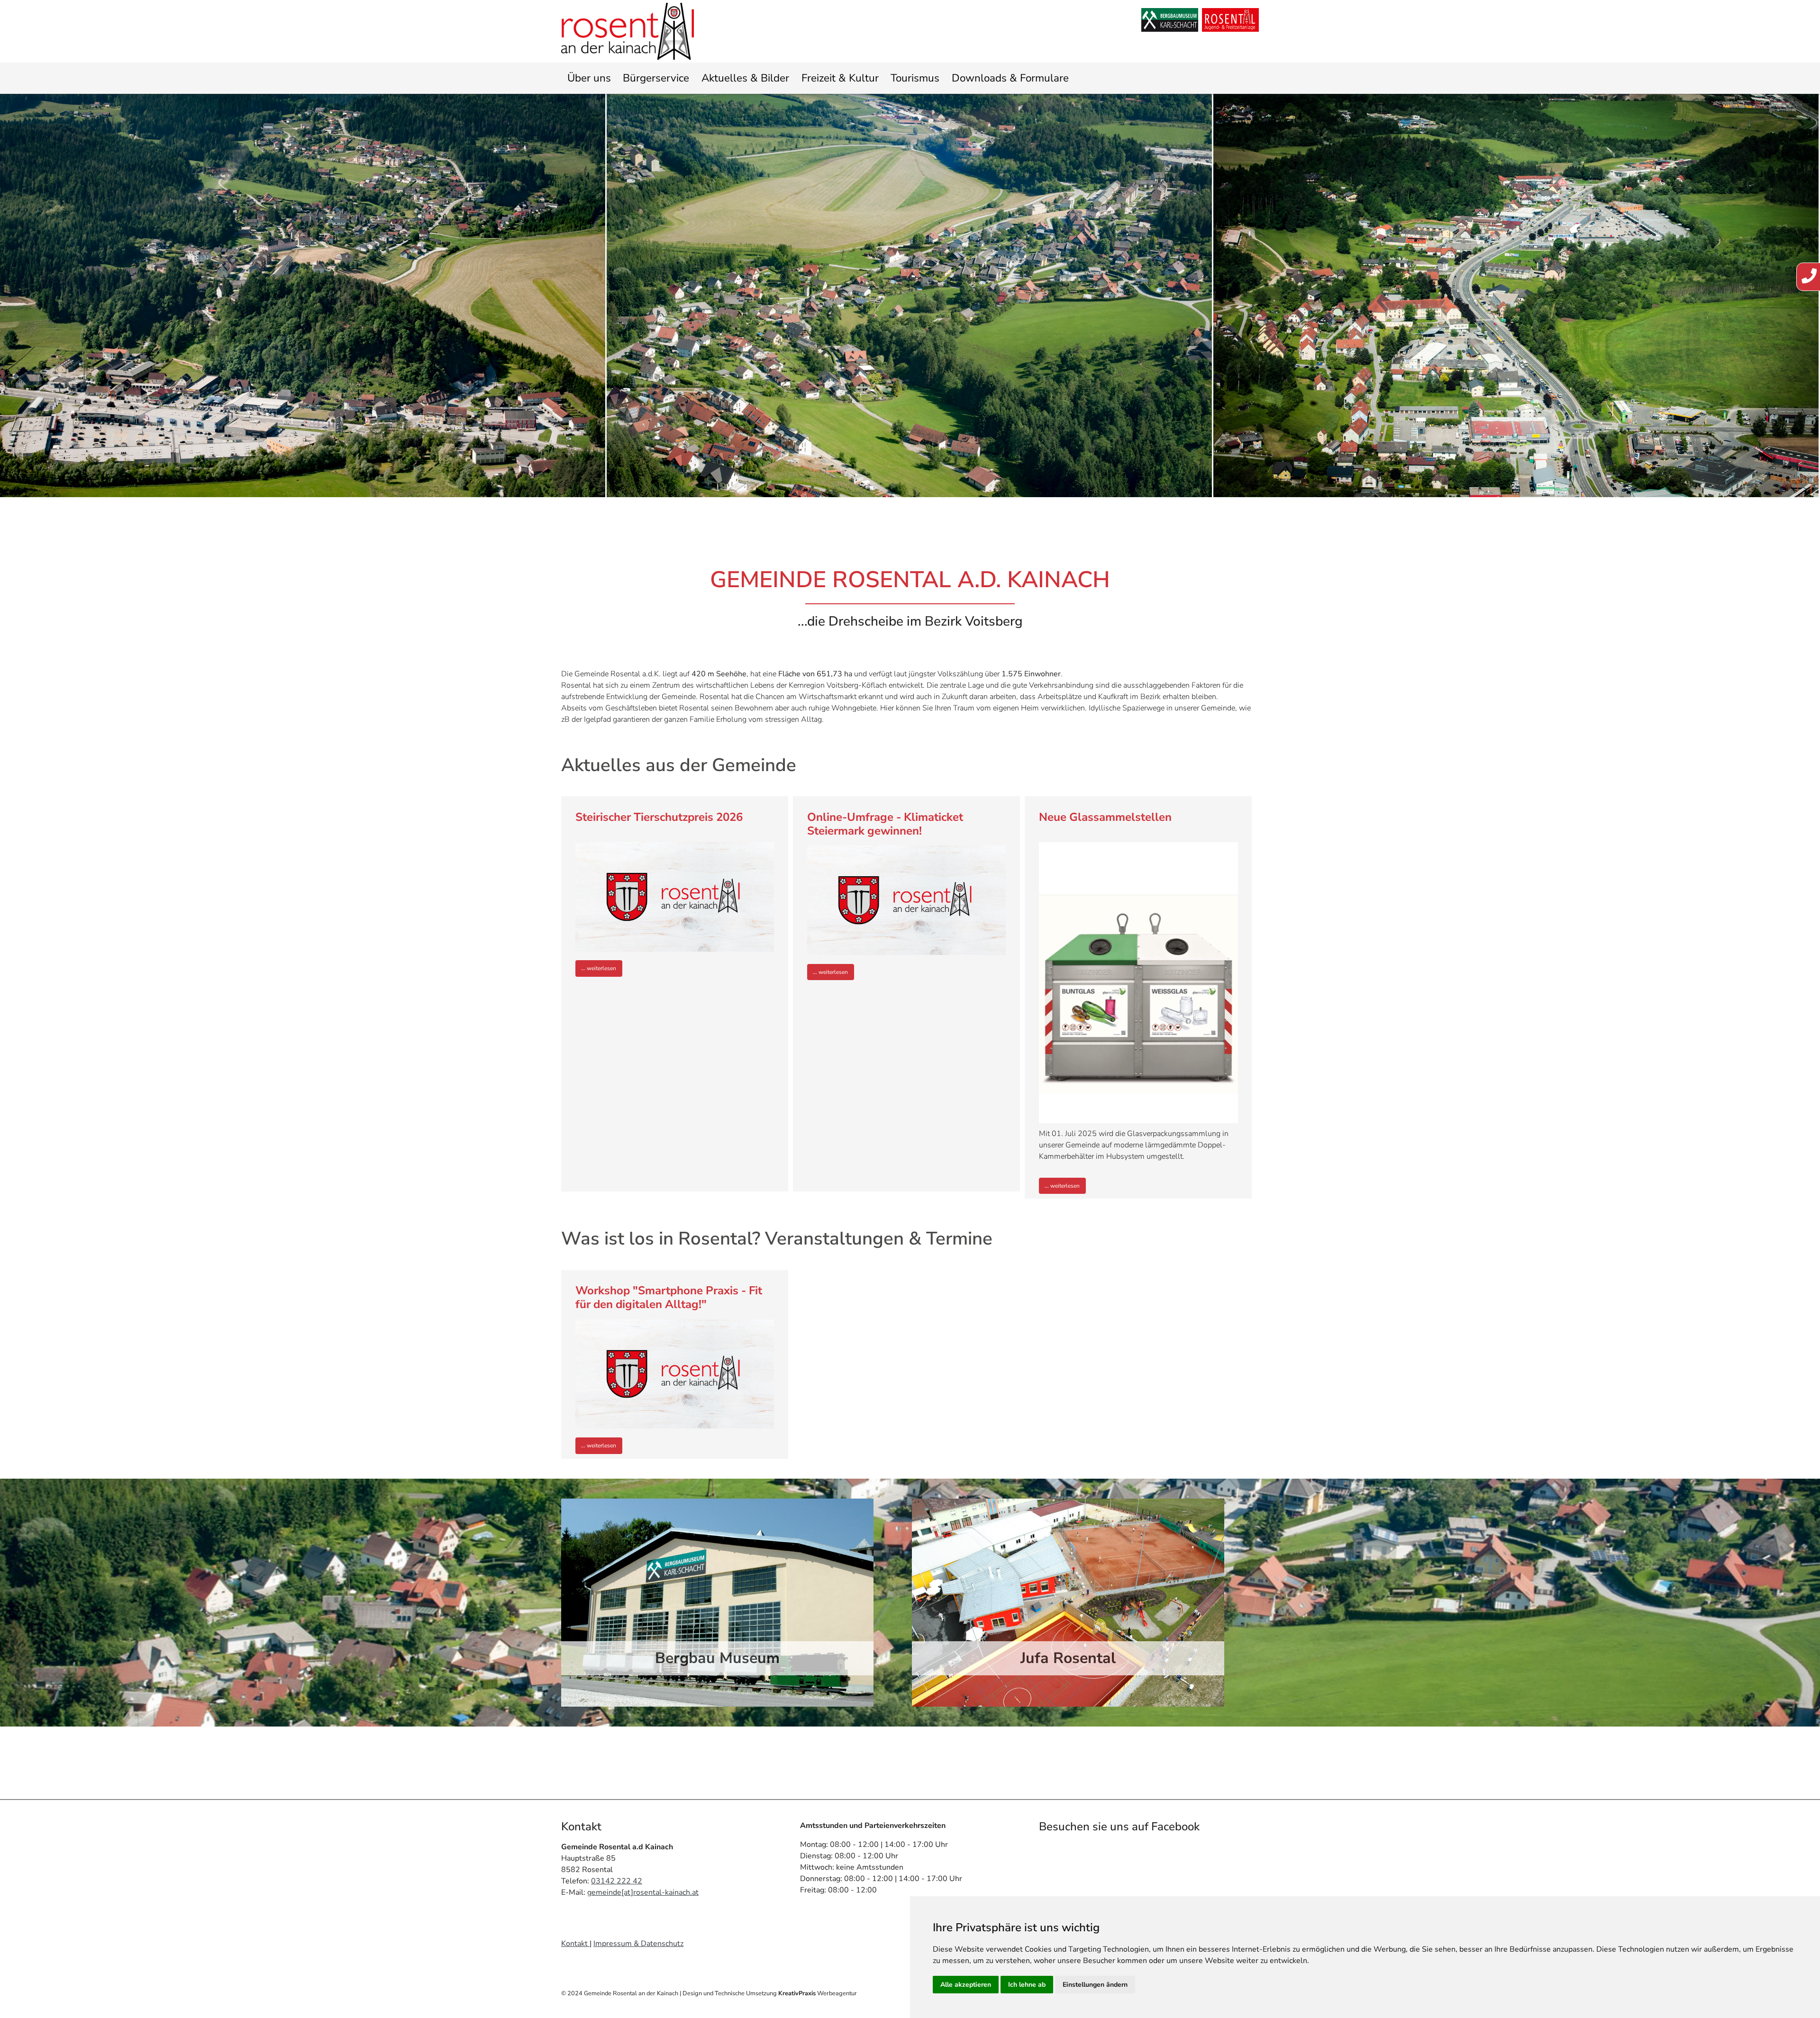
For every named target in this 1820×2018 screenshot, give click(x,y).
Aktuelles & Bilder (745, 78)
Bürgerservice (656, 78)
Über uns (589, 78)
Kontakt (575, 1944)
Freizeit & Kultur (840, 78)
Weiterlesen (601, 968)
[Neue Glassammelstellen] (1138, 983)
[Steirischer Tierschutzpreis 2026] (675, 897)
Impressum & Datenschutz (638, 1944)
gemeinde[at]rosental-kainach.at (643, 1892)
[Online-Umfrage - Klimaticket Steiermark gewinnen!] (907, 900)
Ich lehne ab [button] (1027, 1985)
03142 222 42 (617, 1881)
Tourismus (915, 78)
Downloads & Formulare (1010, 78)
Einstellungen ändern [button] (1095, 1985)
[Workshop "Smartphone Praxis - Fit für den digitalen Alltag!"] (675, 1374)
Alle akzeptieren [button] (966, 1985)
